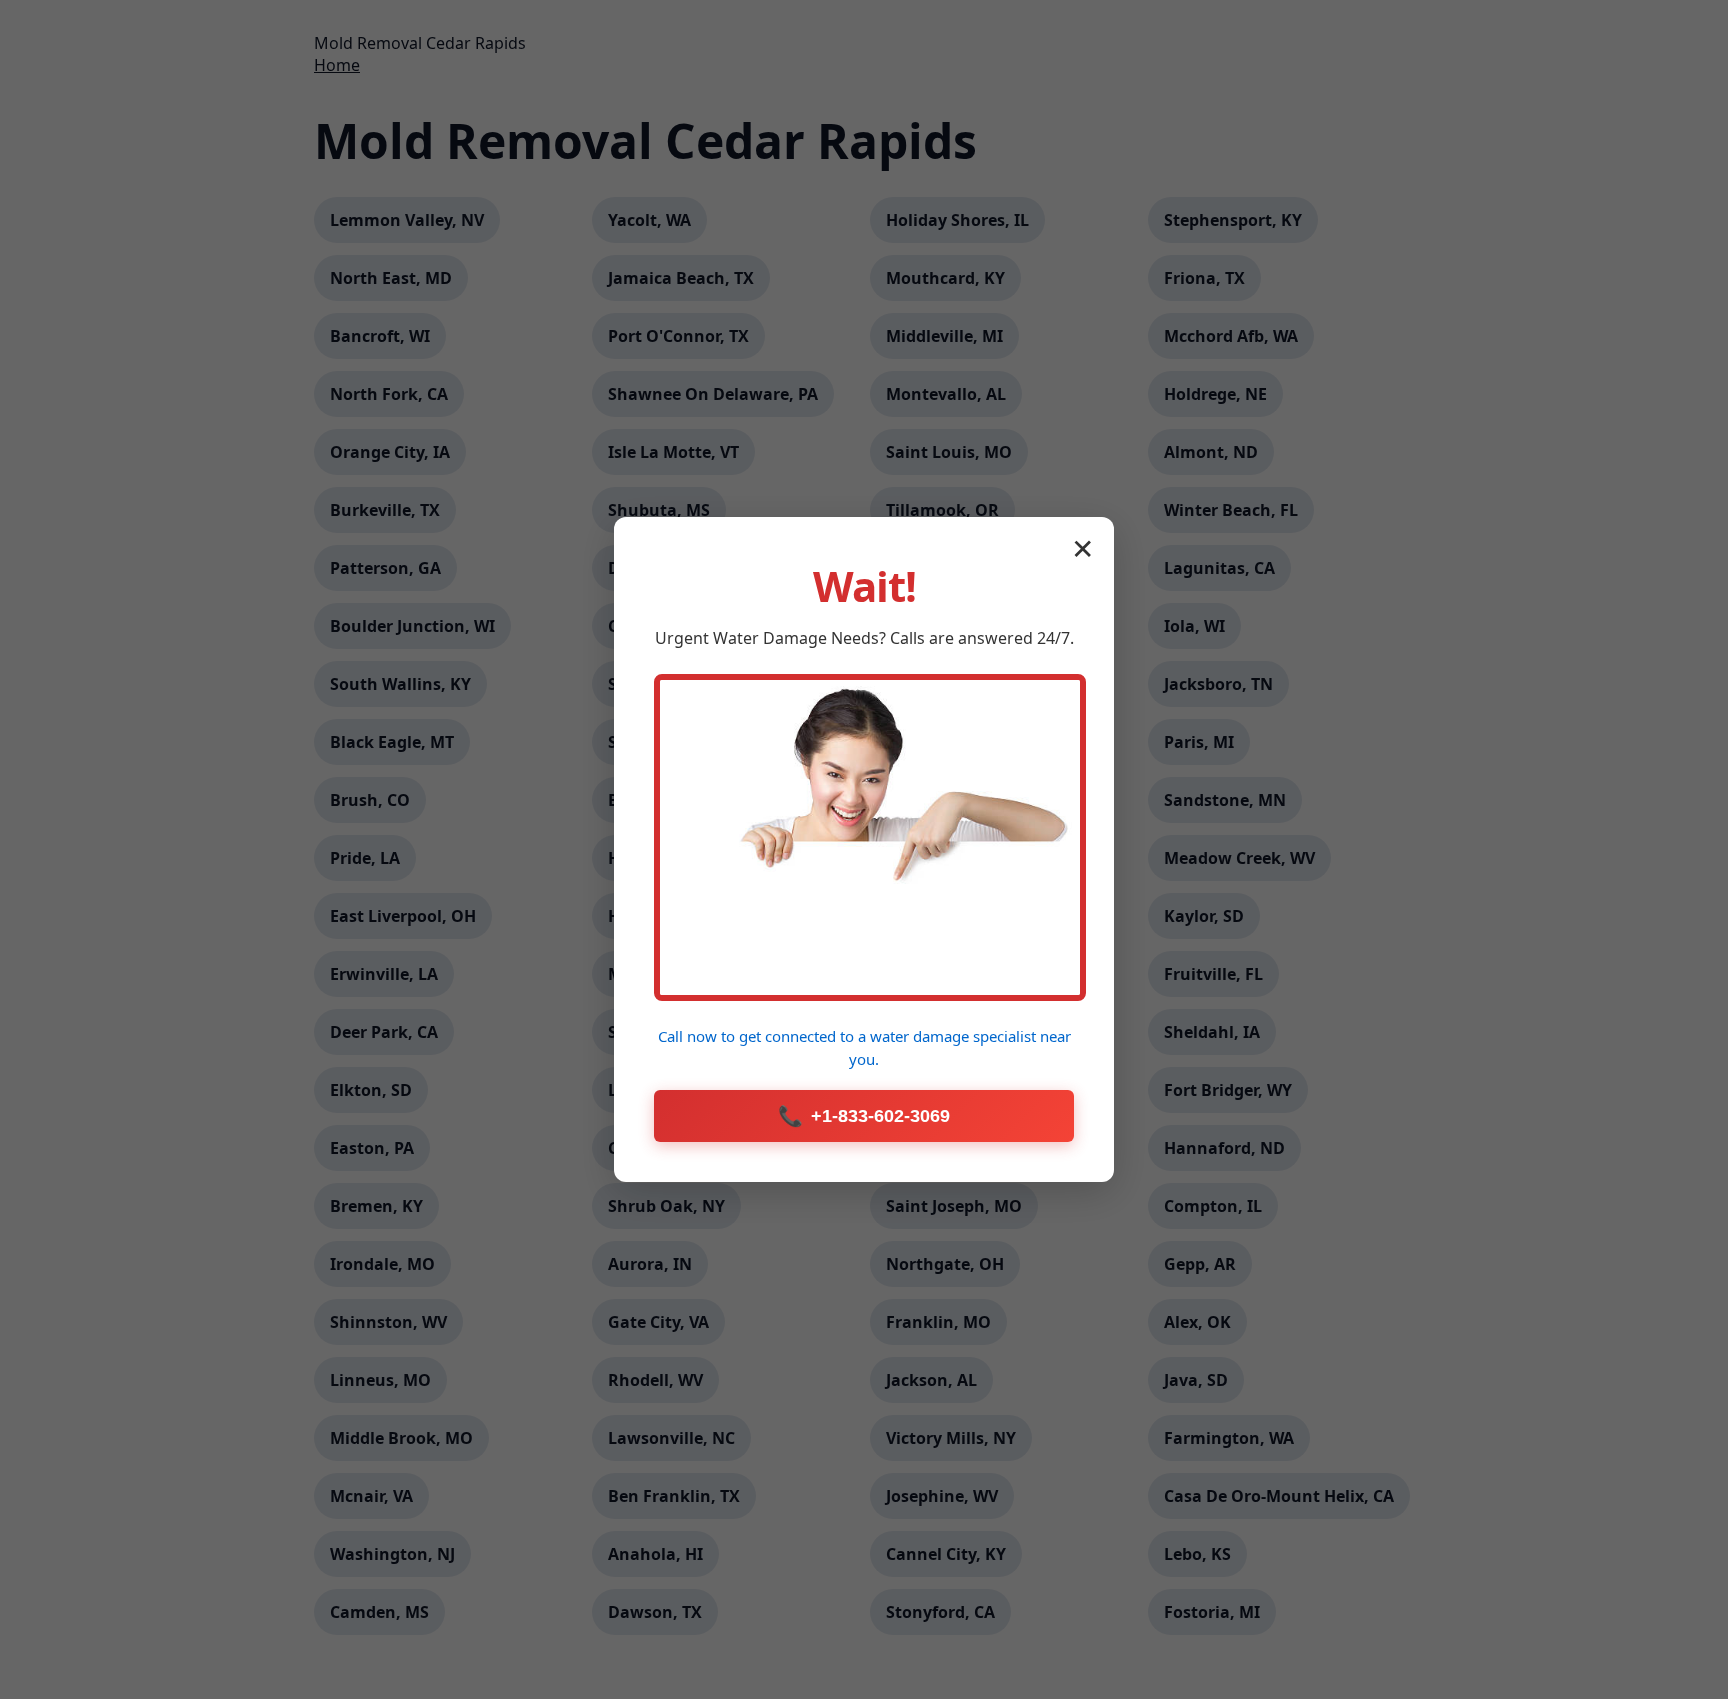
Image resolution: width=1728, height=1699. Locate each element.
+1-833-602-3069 (864, 1116)
